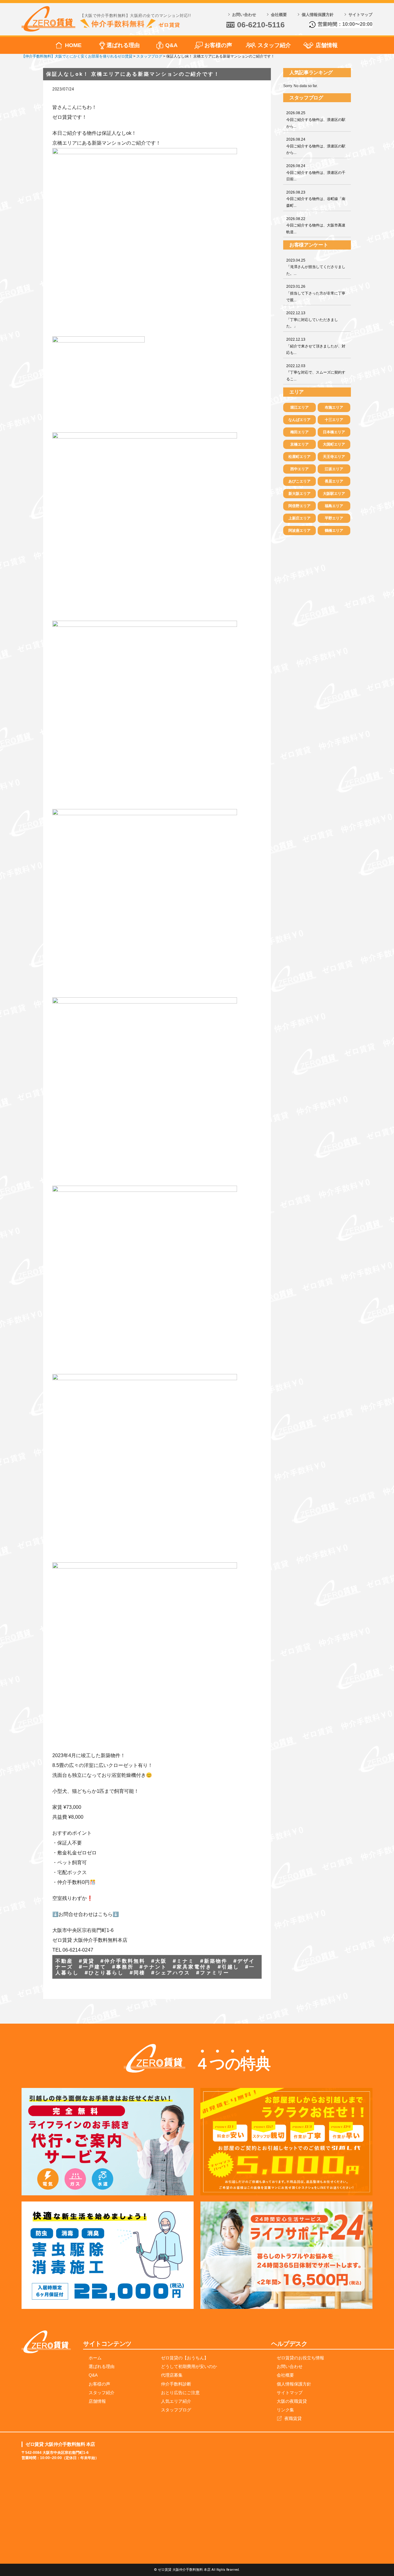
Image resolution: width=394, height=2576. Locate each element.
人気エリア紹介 (176, 2401)
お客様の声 (218, 45)
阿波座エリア (300, 531)
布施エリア (334, 407)
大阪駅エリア (334, 494)
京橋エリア (300, 444)
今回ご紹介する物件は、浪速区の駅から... (316, 120)
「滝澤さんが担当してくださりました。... (316, 267)
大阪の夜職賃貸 (292, 2401)
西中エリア (300, 469)
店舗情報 (327, 45)
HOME (73, 45)
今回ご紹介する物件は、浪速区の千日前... (316, 172)
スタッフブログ (176, 2410)
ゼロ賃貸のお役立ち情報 (300, 2358)
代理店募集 (172, 2375)
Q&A (171, 45)
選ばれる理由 (123, 45)
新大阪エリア (300, 494)
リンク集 (285, 2410)
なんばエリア (300, 420)
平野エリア (334, 518)
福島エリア (334, 506)
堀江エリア (300, 407)
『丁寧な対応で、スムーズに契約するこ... (316, 373)
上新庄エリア (300, 518)
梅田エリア (300, 432)
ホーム (95, 2358)
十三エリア (334, 420)
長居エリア (334, 481)
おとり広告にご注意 (180, 2393)
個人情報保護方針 (318, 15)
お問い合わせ (244, 15)
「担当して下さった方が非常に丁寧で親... (316, 293)
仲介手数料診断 (176, 2384)
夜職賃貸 (293, 2418)
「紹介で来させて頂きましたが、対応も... (316, 346)
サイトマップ (360, 15)
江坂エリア (334, 469)
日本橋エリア (334, 432)
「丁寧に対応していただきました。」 (312, 320)
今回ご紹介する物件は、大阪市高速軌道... (316, 225)
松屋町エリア (300, 457)
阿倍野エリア (300, 506)
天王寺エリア (334, 457)
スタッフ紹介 (274, 45)
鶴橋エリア (334, 531)
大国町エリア (334, 444)
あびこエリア (300, 481)
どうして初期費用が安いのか (189, 2366)
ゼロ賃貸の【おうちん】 (185, 2358)
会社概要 (279, 15)
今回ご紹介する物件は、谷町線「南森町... (316, 199)
